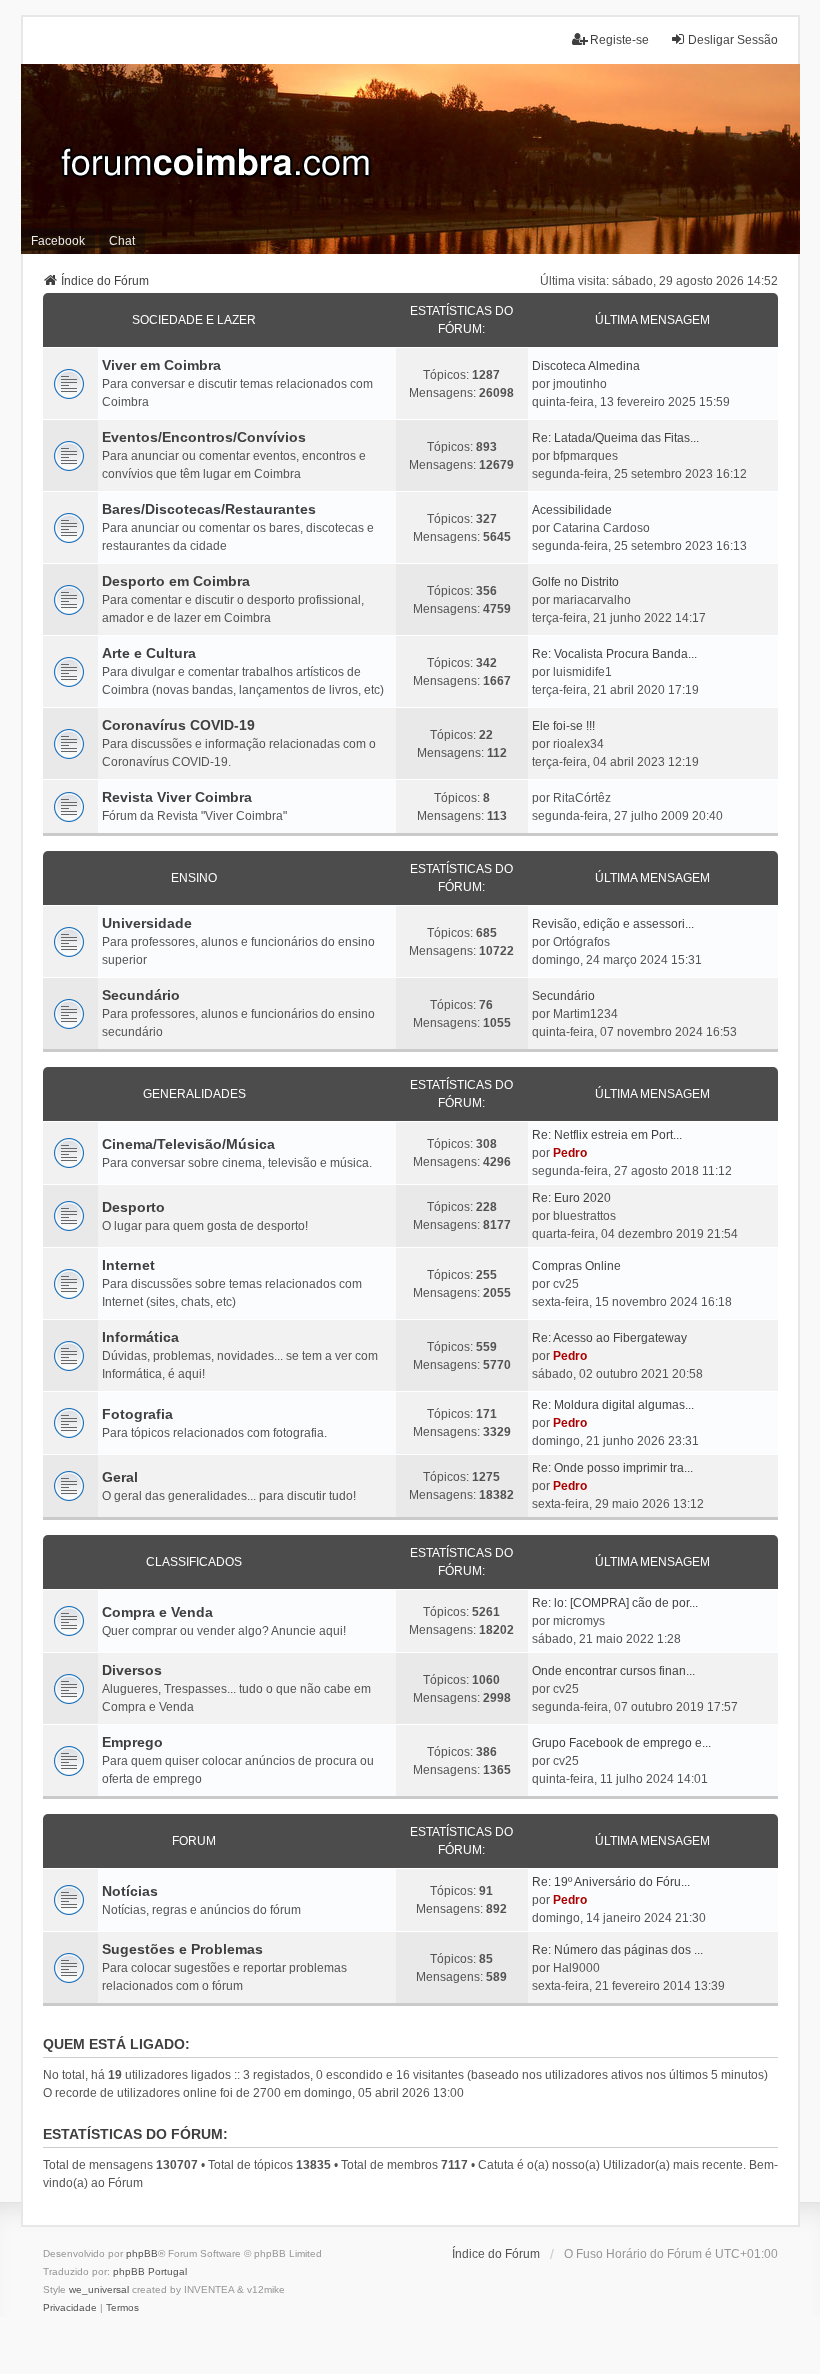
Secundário (141, 995)
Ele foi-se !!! (563, 726)
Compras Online (576, 1266)
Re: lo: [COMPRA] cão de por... (615, 1603)
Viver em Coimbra (161, 365)
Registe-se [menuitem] (619, 40)
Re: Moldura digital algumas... (613, 1405)
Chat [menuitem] (122, 241)
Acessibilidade (572, 510)
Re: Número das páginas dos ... (617, 1950)
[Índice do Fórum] (410, 159)
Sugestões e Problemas (182, 1949)
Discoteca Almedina (586, 366)
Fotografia (137, 1414)
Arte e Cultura (149, 653)
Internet (128, 1265)
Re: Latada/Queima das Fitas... (615, 438)
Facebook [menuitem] (58, 241)
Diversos (132, 1670)
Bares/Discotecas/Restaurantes (209, 509)
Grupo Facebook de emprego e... (621, 1743)
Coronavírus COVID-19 (178, 725)
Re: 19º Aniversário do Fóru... (611, 1882)
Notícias (130, 1891)
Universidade (147, 923)
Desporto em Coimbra (176, 581)
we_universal (99, 2289)
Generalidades (194, 1094)
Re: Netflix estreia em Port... (607, 1135)
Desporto (133, 1207)
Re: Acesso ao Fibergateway (609, 1338)
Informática (140, 1337)
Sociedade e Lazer (194, 320)
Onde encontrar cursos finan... (613, 1671)
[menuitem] (70, 2308)
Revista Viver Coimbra (177, 797)
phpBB (142, 2253)
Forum (194, 1841)
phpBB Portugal (150, 2271)
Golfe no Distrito (575, 582)
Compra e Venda (157, 1612)
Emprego (132, 1742)
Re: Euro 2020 (571, 1198)
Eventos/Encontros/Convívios (204, 437)
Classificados (194, 1562)
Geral (120, 1477)
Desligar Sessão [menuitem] (733, 40)
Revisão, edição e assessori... (613, 924)
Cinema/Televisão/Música (188, 1144)
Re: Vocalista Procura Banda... (614, 654)
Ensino (194, 878)
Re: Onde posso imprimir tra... (612, 1468)
